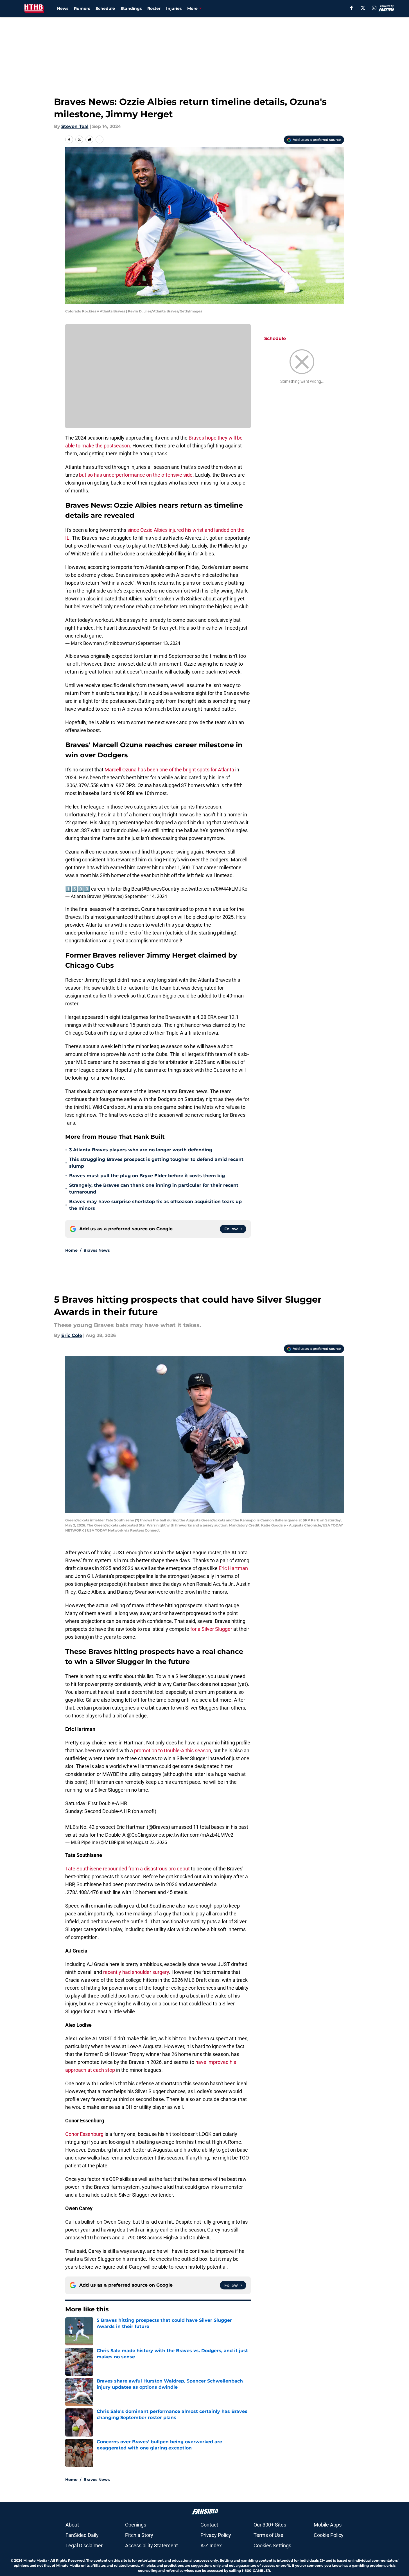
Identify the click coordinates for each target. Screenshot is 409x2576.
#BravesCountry (161, 889)
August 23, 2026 (150, 1842)
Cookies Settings (272, 2545)
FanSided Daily (82, 2535)
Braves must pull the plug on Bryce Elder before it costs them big (147, 1176)
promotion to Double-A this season (173, 1750)
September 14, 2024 (146, 896)
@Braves (158, 1827)
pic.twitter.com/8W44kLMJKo (214, 889)
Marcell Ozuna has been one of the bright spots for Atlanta (170, 770)
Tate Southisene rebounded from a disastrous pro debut (127, 1869)
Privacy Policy (216, 2535)
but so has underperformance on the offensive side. (136, 475)
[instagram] (374, 8)
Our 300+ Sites (270, 2525)
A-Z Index (211, 2545)
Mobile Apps (328, 2525)
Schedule (105, 8)
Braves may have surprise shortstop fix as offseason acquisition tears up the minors (155, 1205)
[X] (363, 8)
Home (71, 1250)
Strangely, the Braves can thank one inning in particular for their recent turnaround (154, 1189)
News (63, 8)
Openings (136, 2525)
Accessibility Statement (152, 2545)
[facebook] (352, 8)
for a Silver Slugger (211, 1629)
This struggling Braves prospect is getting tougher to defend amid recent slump (156, 1163)
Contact (209, 2525)
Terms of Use (268, 2535)
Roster (154, 8)
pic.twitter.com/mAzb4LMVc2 (200, 1835)
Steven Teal (75, 126)
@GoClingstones (145, 1835)
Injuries (174, 8)
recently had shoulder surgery (136, 1972)
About (72, 2525)
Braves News (97, 1250)
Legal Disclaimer (84, 2545)
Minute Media (35, 2560)
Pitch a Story (139, 2535)
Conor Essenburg (84, 2134)
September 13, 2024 (159, 643)
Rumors (82, 8)
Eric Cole (72, 1335)
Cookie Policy (329, 2535)
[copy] (100, 139)
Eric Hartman (233, 1568)
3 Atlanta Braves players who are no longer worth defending (141, 1150)
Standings (131, 8)
